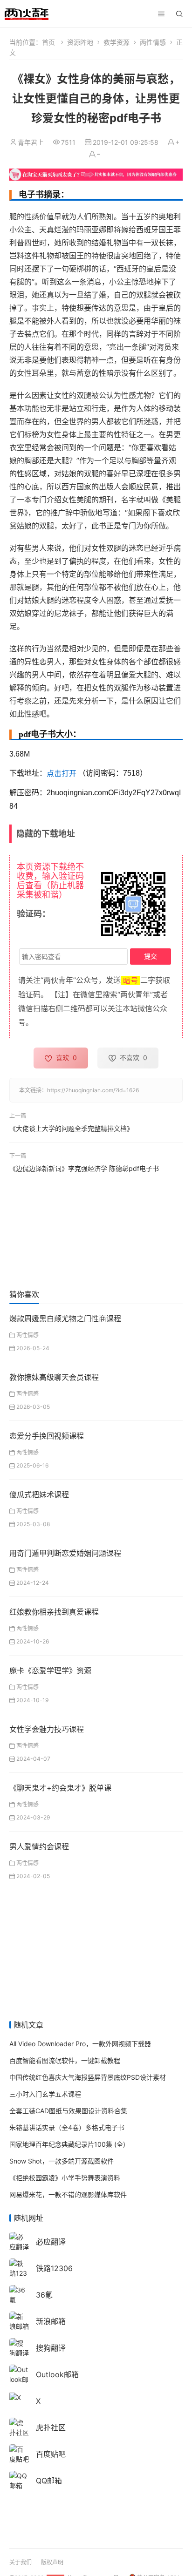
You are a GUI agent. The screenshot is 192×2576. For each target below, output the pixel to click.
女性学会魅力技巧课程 (47, 1729)
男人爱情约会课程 (39, 1846)
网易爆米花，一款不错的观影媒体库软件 (68, 2194)
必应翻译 (51, 2242)
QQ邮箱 (49, 2481)
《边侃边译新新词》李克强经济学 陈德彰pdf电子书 (84, 1168)
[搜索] (179, 14)
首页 (48, 42)
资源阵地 (80, 42)
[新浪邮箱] (19, 2321)
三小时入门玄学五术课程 (45, 2094)
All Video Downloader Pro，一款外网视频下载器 (80, 2044)
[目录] (161, 14)
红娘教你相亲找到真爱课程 (54, 1612)
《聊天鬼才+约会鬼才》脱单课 (60, 1788)
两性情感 (153, 42)
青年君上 (31, 142)
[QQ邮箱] (19, 2480)
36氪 (44, 2295)
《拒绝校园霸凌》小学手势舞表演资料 (65, 2178)
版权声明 (52, 2562)
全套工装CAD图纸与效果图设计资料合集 (68, 2111)
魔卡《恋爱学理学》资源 (50, 1670)
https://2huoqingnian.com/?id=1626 (93, 1090)
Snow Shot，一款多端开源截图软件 (62, 2161)
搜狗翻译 (51, 2348)
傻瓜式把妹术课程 (39, 1494)
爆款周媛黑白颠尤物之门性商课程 (65, 1318)
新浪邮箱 (51, 2321)
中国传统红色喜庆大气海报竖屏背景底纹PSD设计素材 (88, 2077)
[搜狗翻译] (19, 2347)
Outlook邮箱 (57, 2374)
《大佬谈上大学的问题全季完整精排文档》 (71, 1128)
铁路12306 (54, 2268)
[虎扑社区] (19, 2427)
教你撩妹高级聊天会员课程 (54, 1377)
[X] (15, 2397)
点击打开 (62, 774)
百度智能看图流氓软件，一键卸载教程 (65, 2060)
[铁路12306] (19, 2272)
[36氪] (19, 2294)
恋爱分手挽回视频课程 (47, 1436)
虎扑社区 (51, 2427)
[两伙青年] (27, 13)
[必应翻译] (19, 2241)
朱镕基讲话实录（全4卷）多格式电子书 (67, 2127)
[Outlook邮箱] (19, 2378)
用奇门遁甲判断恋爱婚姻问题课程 (65, 1553)
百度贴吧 (51, 2454)
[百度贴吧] (19, 2453)
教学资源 (117, 42)
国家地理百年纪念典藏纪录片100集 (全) (67, 2144)
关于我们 (21, 2562)
